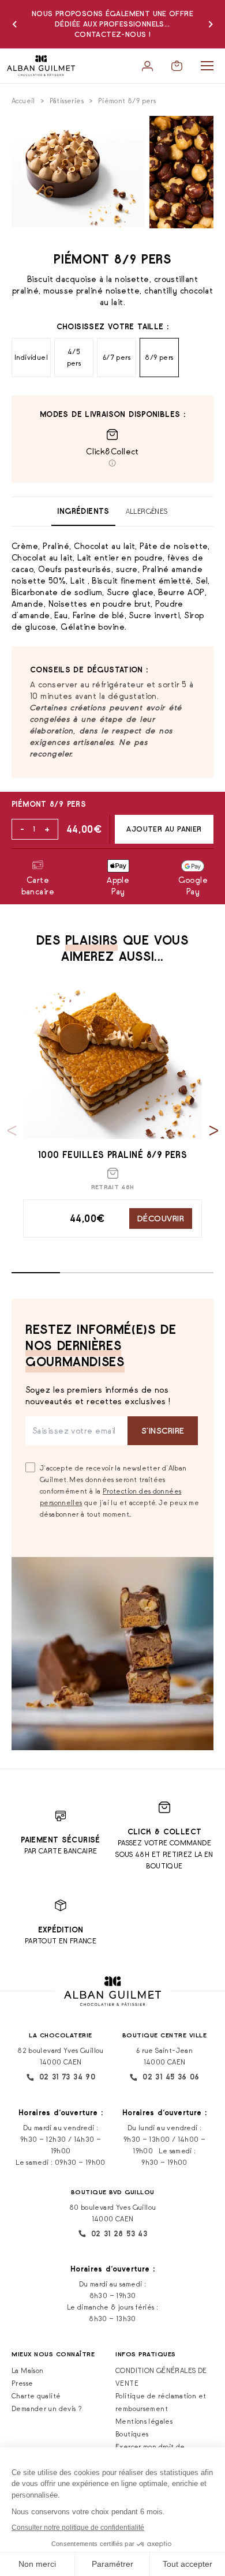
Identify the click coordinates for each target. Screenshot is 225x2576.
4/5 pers (74, 357)
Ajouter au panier (164, 829)
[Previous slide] (12, 1131)
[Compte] (147, 66)
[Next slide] (214, 1131)
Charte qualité (36, 2396)
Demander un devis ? (47, 2408)
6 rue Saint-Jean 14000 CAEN (164, 2056)
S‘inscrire (163, 1430)
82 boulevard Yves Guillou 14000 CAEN (61, 2056)
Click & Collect (165, 1832)
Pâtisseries (67, 101)
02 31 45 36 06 (171, 2077)
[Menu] (207, 66)
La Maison (27, 2370)
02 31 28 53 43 (119, 2234)
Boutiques (132, 2434)
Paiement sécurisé (61, 1840)
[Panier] (177, 66)
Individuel (31, 357)
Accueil (23, 101)
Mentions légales (144, 2421)
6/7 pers (117, 357)
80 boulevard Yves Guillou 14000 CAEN (113, 2213)
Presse (22, 2383)
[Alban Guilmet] (41, 66)
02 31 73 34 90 (67, 2077)
